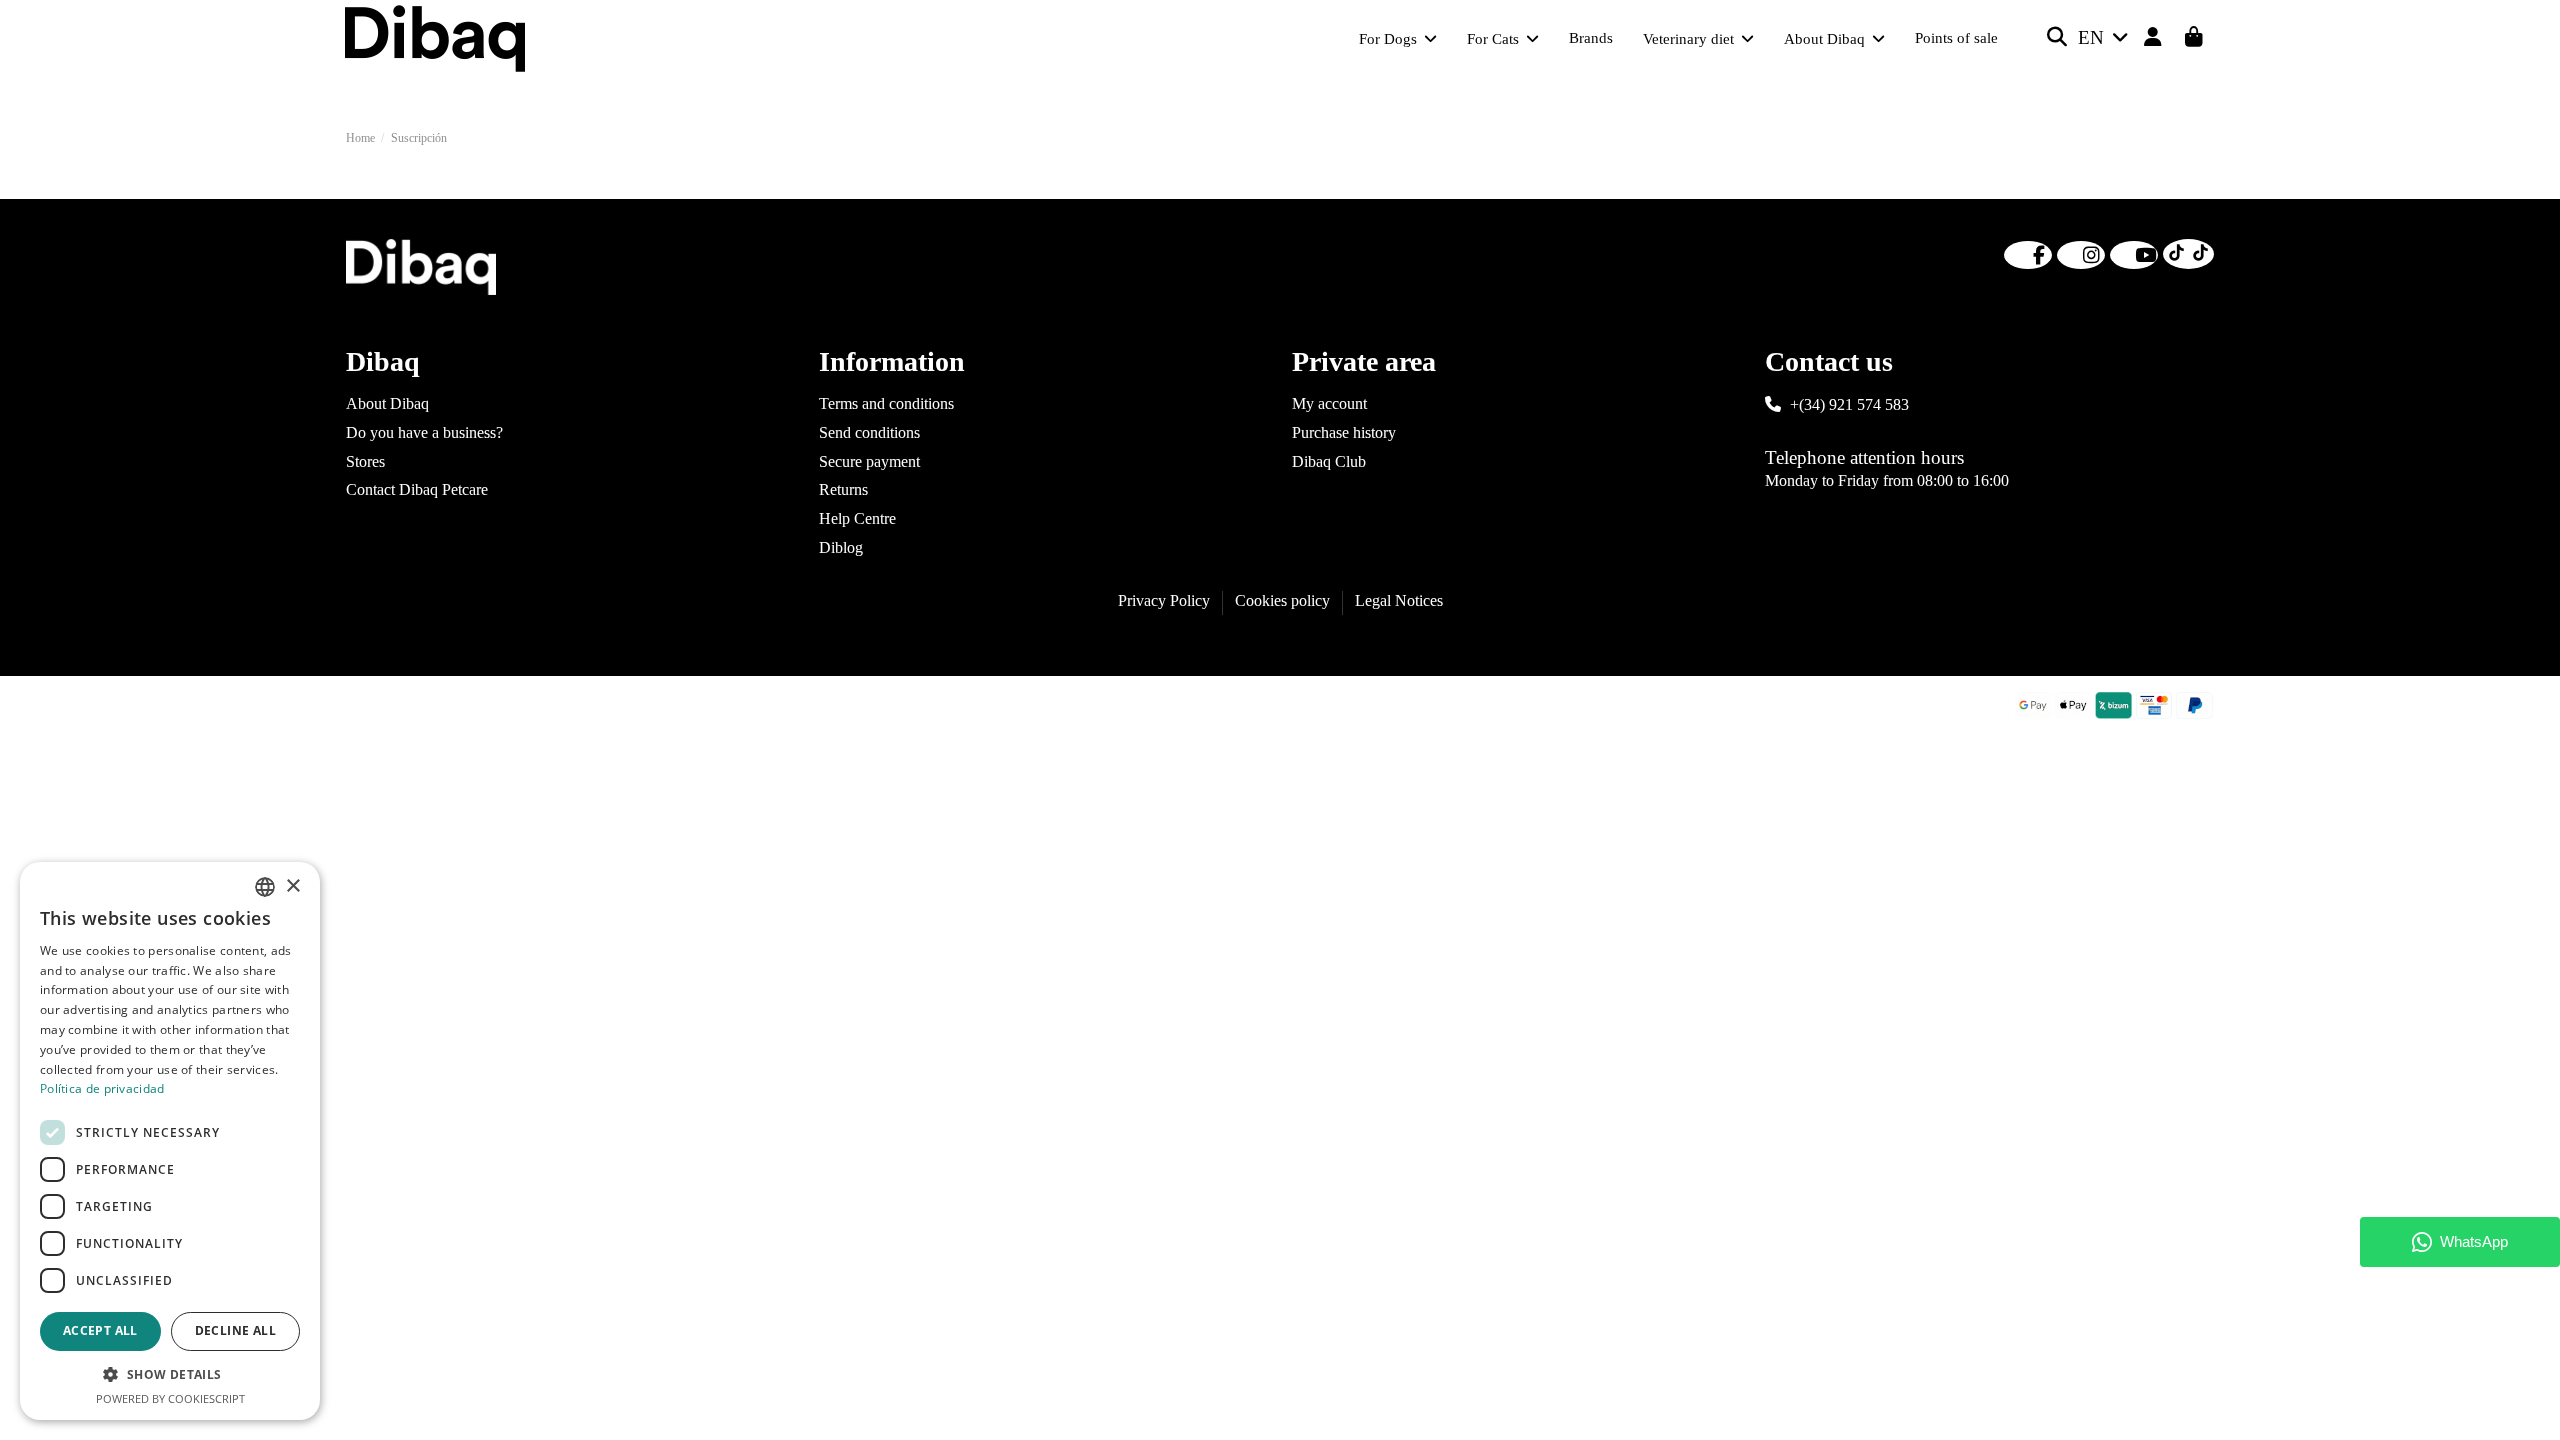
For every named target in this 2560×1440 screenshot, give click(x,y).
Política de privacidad (102, 1088)
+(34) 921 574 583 (1849, 404)
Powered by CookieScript (170, 1398)
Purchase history (1344, 432)
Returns (843, 489)
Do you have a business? (424, 432)
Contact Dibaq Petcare (417, 489)
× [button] (292, 886)
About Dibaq (387, 403)
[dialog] (170, 1141)
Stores (365, 461)
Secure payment (869, 461)
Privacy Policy (1164, 600)
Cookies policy (1282, 600)
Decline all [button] (235, 1330)
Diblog (841, 547)
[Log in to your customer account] (2153, 38)
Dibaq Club (1329, 461)
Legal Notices (1399, 600)
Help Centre (857, 518)
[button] (170, 1375)
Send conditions (869, 432)
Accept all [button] (100, 1330)
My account (1329, 403)
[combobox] (265, 887)
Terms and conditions (886, 403)
